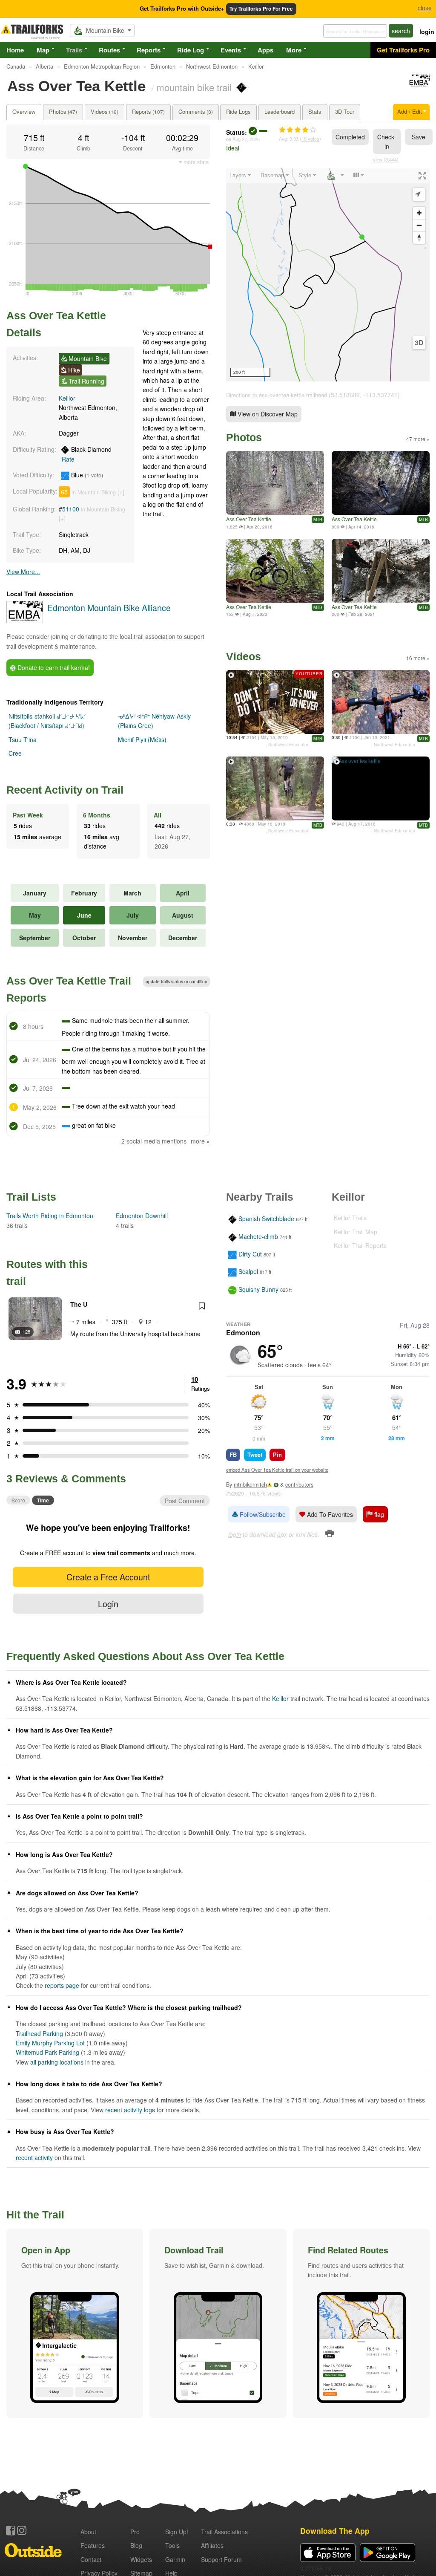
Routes (109, 50)
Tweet (255, 1454)
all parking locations (57, 2062)
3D (419, 343)
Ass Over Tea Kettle (249, 519)
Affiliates (212, 2545)
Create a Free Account (108, 1577)
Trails (74, 50)
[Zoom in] (419, 213)
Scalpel (248, 1272)
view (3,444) (386, 159)
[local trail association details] (25, 621)
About (88, 2532)
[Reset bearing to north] (419, 238)
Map (43, 50)
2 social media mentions (154, 1141)
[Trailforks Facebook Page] (11, 2530)
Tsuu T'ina (23, 739)
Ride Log (191, 50)
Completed (350, 137)
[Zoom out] (419, 225)
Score (18, 1500)
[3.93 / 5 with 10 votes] (298, 130)
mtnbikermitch (250, 1484)
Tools (172, 2545)
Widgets (141, 2559)
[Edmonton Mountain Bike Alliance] (419, 85)
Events (231, 50)
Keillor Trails (350, 1218)
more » (200, 1141)
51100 (71, 509)
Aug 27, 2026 (246, 139)
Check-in (387, 142)
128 (26, 1331)
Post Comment (185, 1501)
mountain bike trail (194, 87)
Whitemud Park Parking (47, 2052)
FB (233, 1454)
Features (93, 2545)
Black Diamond (87, 454)
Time (43, 1500)
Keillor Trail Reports (360, 1245)
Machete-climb (258, 1236)
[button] (75, 2323)
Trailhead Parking (39, 2033)
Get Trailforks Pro (403, 50)
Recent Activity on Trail (65, 790)
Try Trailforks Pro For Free (261, 9)
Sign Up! (177, 2532)
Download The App (335, 2531)
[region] (328, 275)
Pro (135, 2532)
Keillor (67, 398)
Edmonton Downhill (142, 1216)
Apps (265, 50)
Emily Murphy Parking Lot (50, 2043)
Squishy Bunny (258, 1289)
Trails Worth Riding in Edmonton (50, 1216)
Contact (91, 2559)
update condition (176, 982)
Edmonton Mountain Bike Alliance (109, 608)
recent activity (34, 2157)
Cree (15, 753)
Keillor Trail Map (356, 1232)
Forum (221, 2559)
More (294, 50)
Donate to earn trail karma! (53, 667)
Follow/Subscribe (262, 1514)
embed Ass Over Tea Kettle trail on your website (277, 1470)
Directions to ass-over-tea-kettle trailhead (277, 395)
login (427, 32)
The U (79, 1304)
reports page (62, 1985)
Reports (149, 50)
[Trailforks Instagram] (22, 2530)
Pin (277, 1454)
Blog (136, 2545)
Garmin (175, 2559)
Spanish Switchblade (266, 1219)
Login (108, 1604)
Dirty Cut (250, 1254)
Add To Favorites (329, 1514)
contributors (299, 1484)
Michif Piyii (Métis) (142, 739)
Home (15, 50)
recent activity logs (130, 2110)
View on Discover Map (267, 414)
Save (419, 137)
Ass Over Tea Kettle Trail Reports (69, 989)
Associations (224, 2532)
